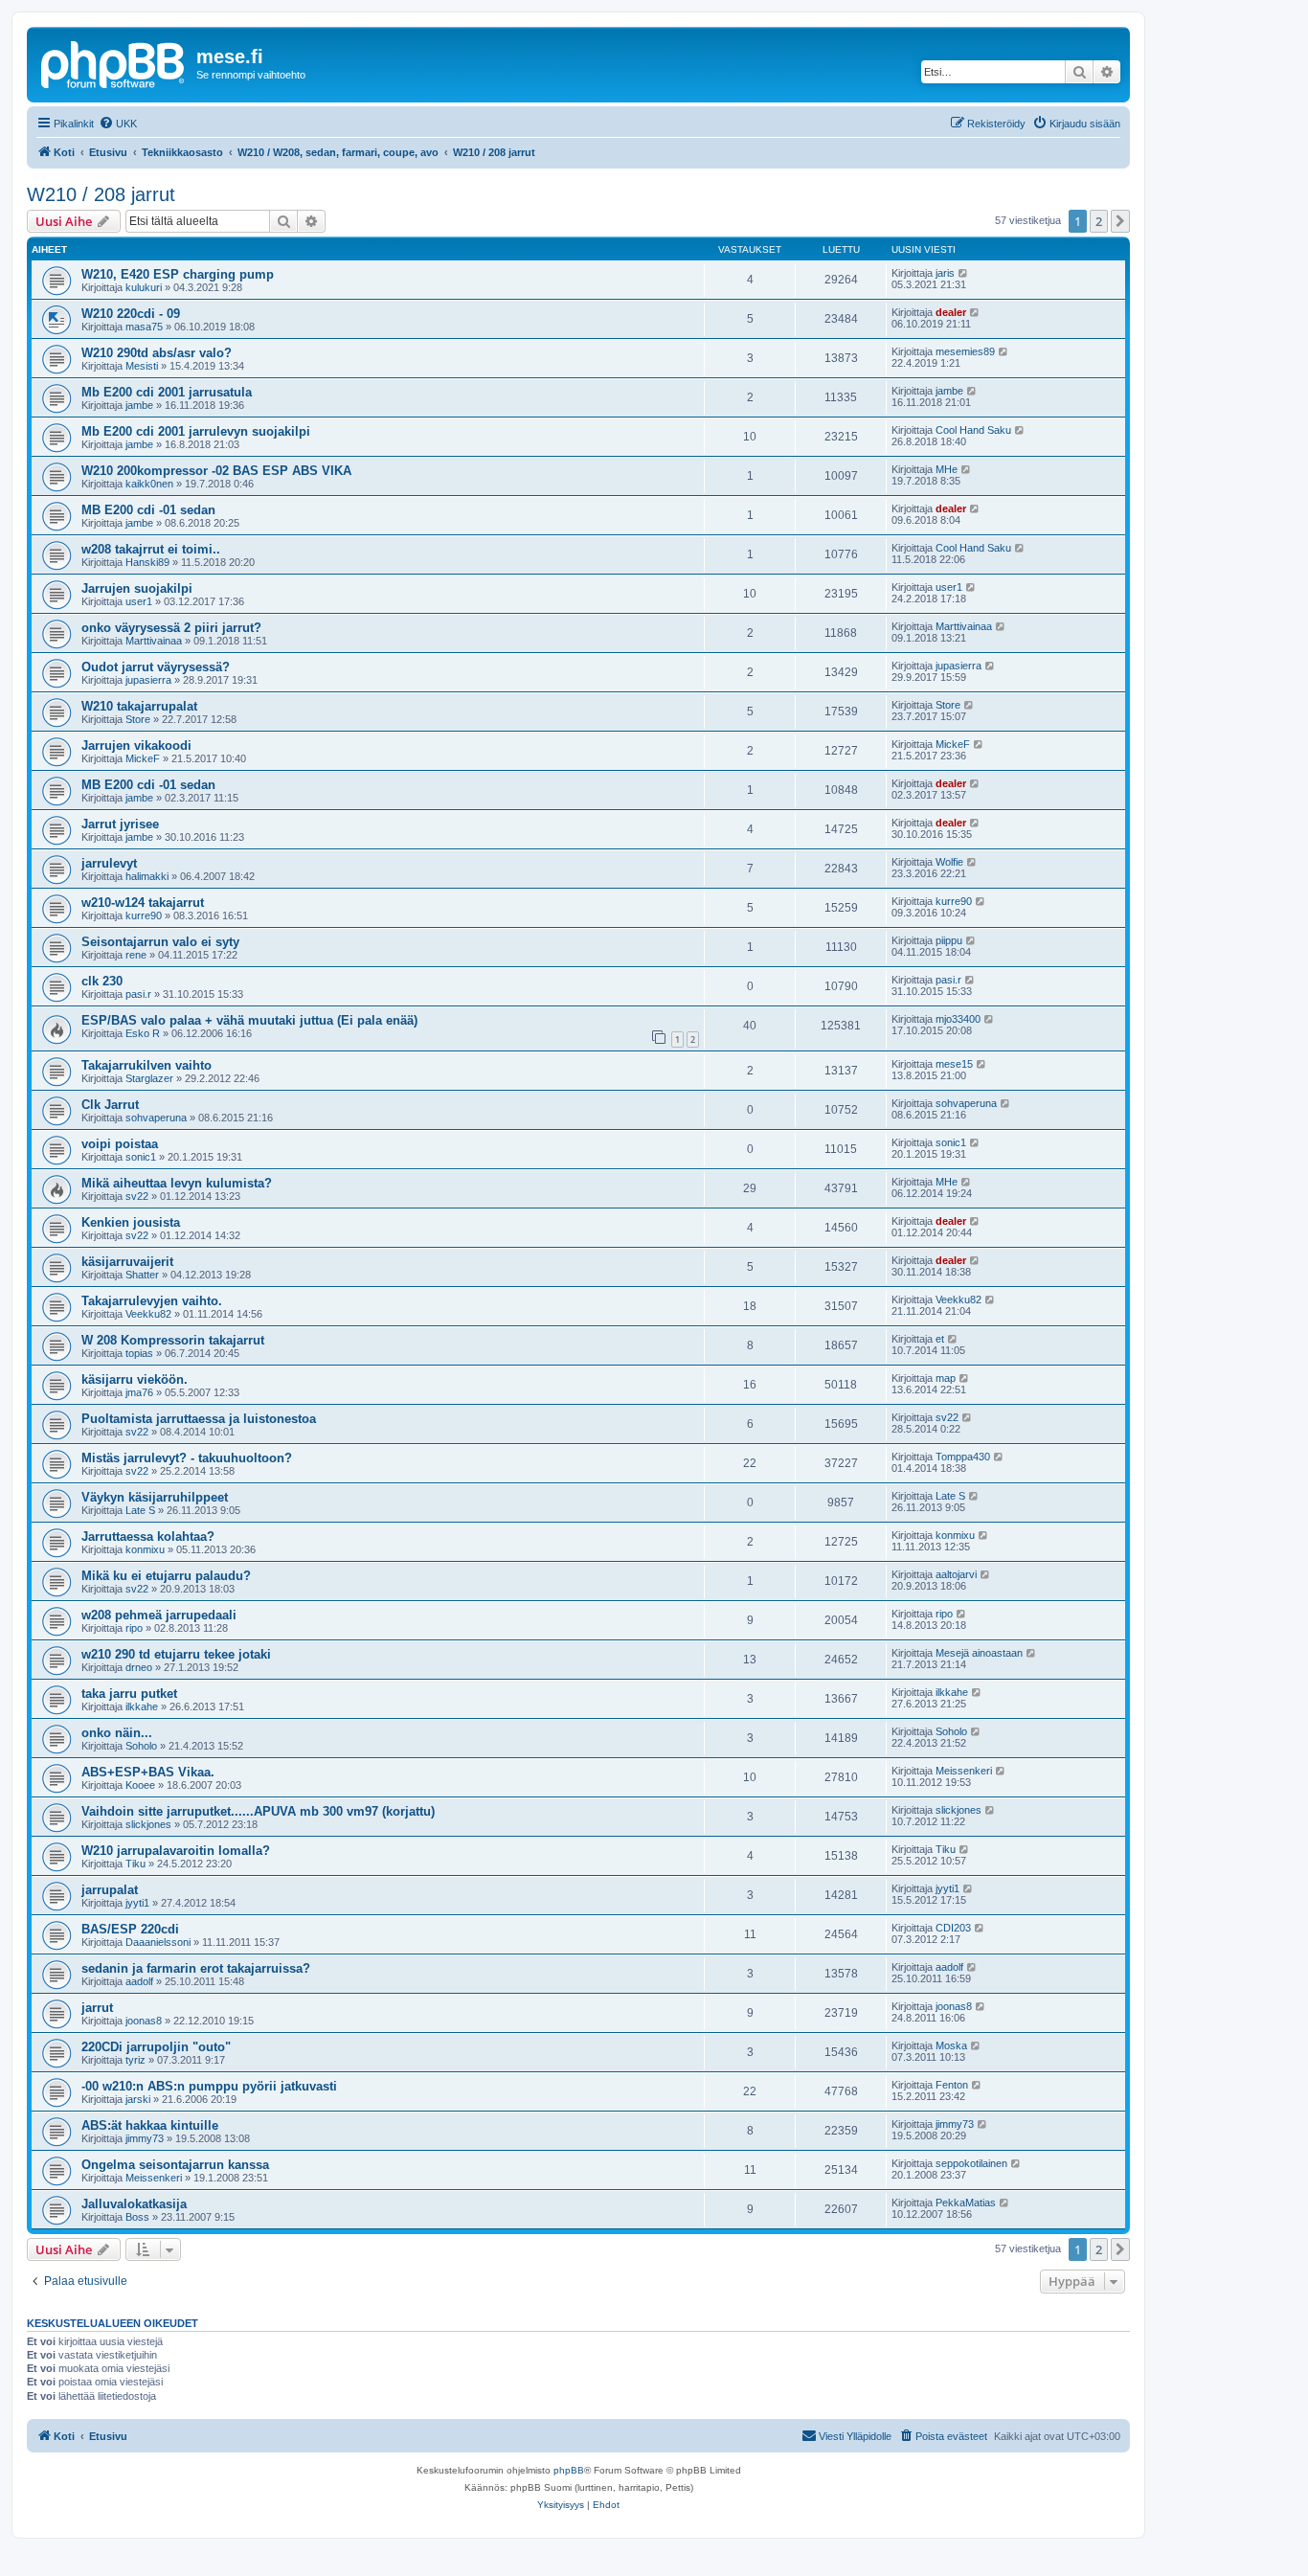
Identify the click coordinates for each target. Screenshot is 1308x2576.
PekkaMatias (966, 2203)
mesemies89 (965, 351)
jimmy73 (145, 2138)
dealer (951, 312)
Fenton (952, 2085)
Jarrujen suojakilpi (137, 588)
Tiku (135, 1864)
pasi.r (138, 994)
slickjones (148, 1824)
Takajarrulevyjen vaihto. (152, 1301)
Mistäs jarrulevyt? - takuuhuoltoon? (187, 1458)
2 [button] (1099, 221)
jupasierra (148, 680)
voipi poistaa (120, 1144)
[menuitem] (118, 124)
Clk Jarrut (110, 1105)
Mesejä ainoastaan (979, 1653)
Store (138, 719)
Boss (137, 2217)
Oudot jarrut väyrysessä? (156, 667)
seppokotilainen (971, 2163)
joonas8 (144, 2021)
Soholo (141, 1746)
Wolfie (949, 862)
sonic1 (141, 1157)
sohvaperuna (156, 1118)
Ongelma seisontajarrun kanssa (175, 2165)
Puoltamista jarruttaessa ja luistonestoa (199, 1419)
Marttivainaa (154, 641)
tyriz (135, 2060)
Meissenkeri (964, 1771)
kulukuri (144, 287)
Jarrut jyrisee (120, 824)
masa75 (144, 327)
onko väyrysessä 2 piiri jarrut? (171, 628)
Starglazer (149, 1078)
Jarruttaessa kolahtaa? (148, 1537)
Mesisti (142, 366)
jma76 (139, 1392)
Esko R (143, 1033)
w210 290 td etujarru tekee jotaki (176, 1654)
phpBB (569, 2470)
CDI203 (953, 1928)
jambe (139, 405)
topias (139, 1353)
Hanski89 (147, 562)
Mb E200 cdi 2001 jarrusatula (167, 392)
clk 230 (102, 981)
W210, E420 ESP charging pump (178, 274)
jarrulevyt (109, 863)
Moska (951, 2045)
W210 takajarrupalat (139, 706)
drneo (139, 1667)
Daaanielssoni (158, 1942)
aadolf (139, 1981)
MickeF (143, 758)
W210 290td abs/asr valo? (157, 353)
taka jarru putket (129, 1694)
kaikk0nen (149, 484)
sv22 (137, 1196)
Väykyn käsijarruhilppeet (155, 1497)
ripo (134, 1628)
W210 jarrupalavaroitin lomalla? (176, 1851)
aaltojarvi (956, 1574)
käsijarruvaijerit (127, 1262)
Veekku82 (148, 1314)
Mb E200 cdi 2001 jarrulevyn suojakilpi (196, 431)
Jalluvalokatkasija (134, 2204)
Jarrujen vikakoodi (136, 746)
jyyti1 (137, 1903)
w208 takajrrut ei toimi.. (151, 549)
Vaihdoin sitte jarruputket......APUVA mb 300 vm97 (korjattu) (258, 1811)
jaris (945, 273)
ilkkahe (142, 1706)
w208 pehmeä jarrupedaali (159, 1615)
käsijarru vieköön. (135, 1379)
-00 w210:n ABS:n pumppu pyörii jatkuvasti (209, 2086)
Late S (140, 1510)
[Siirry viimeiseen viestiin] (964, 273)
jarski (138, 2099)
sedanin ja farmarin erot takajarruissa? (196, 1968)
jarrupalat (110, 1890)
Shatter (142, 1275)
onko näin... (117, 1733)
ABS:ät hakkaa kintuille (150, 2125)
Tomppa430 (963, 1457)
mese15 (954, 1064)
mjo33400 (958, 1019)
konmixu (145, 1549)
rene (136, 955)
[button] (1120, 221)
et (940, 1339)
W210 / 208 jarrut (101, 194)
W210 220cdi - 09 (131, 314)
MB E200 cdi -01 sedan (148, 510)
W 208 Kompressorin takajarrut (173, 1340)
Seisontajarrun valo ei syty (160, 942)
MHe (947, 469)
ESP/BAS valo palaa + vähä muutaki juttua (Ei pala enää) (249, 1020)
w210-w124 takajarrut (143, 903)
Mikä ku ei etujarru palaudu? (166, 1576)
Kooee (140, 1785)
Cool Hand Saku (973, 430)
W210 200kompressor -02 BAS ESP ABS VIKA (216, 471)
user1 (139, 601)
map (946, 1378)
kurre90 (144, 915)
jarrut (97, 2008)
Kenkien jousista (131, 1222)
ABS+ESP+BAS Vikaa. (148, 1772)
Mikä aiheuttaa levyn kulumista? (177, 1183)
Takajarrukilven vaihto (147, 1065)
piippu (949, 940)
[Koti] (114, 62)
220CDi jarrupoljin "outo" (156, 2047)
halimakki (147, 876)
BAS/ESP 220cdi (130, 1929)
